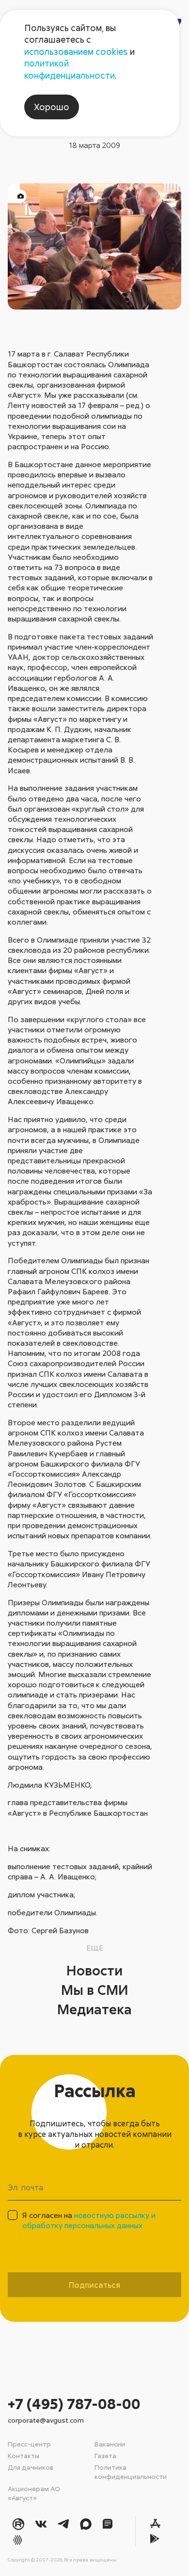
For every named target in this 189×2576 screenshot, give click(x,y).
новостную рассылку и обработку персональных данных (89, 2220)
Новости (94, 1970)
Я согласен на (89, 2220)
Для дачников (31, 2467)
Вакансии (110, 2444)
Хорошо (52, 107)
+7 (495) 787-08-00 (74, 2404)
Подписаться (94, 2285)
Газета (105, 2455)
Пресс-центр (29, 2444)
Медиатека (94, 2009)
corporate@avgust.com (46, 2420)
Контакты (24, 2455)
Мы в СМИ (95, 1989)
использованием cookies (76, 51)
